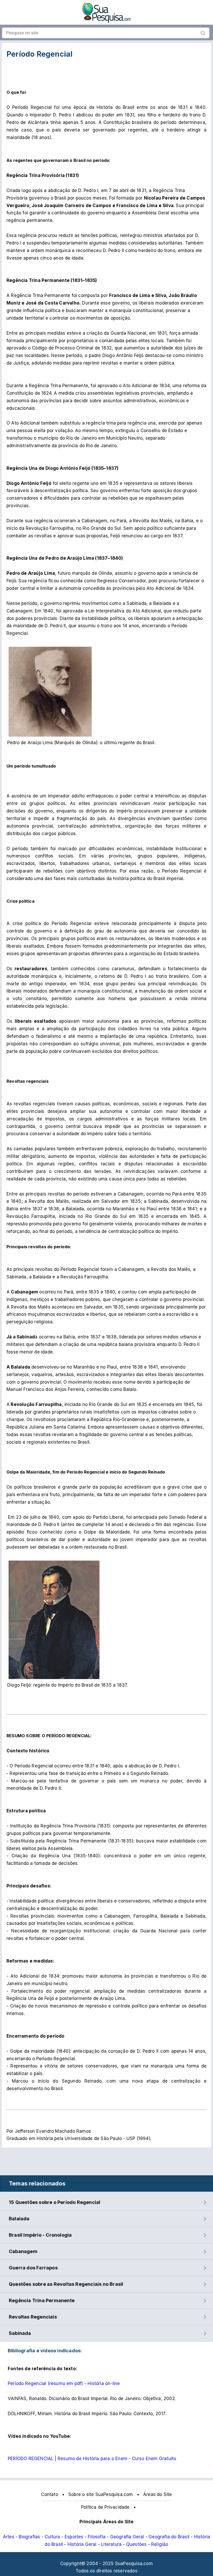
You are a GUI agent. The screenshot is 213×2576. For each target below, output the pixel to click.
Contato (49, 2494)
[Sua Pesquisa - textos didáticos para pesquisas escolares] (106, 21)
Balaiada (19, 2219)
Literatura (111, 2544)
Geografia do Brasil (169, 2537)
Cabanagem (23, 2251)
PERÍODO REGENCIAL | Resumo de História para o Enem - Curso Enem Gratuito (92, 2459)
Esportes (74, 2537)
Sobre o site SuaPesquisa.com (101, 2494)
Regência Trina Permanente (42, 2300)
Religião (160, 2544)
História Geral (82, 2544)
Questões (137, 2544)
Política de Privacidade (105, 2507)
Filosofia (97, 2537)
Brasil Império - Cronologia (40, 2235)
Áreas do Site (158, 2494)
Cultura (52, 2537)
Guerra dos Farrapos (33, 2268)
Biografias (29, 2537)
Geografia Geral (127, 2537)
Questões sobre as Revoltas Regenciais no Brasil (66, 2284)
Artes (9, 2537)
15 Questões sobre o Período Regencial (55, 2202)
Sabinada (20, 2333)
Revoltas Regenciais (33, 2317)
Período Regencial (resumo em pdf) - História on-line (64, 2383)
